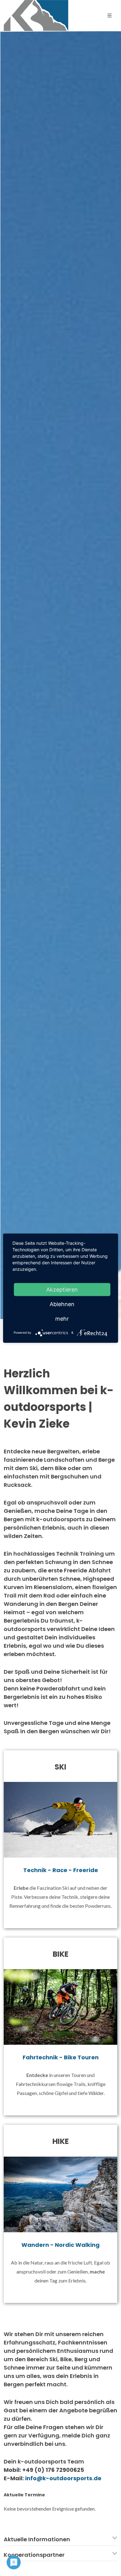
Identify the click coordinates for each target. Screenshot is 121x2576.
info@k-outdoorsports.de (63, 2478)
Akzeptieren (62, 1289)
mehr (62, 1318)
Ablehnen (62, 1304)
